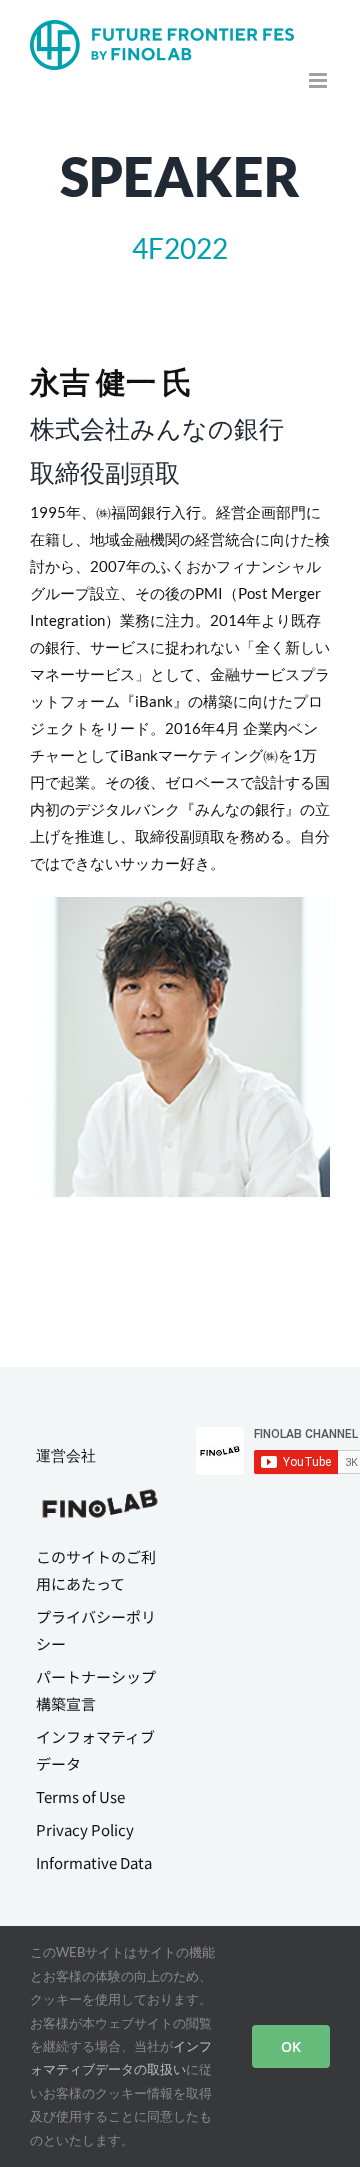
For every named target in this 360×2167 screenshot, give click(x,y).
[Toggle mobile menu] (319, 80)
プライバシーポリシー (96, 1630)
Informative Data (94, 1862)
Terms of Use (80, 1796)
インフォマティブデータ (95, 1750)
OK (291, 2046)
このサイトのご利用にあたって (96, 1570)
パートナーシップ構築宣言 (96, 1690)
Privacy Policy (85, 1829)
